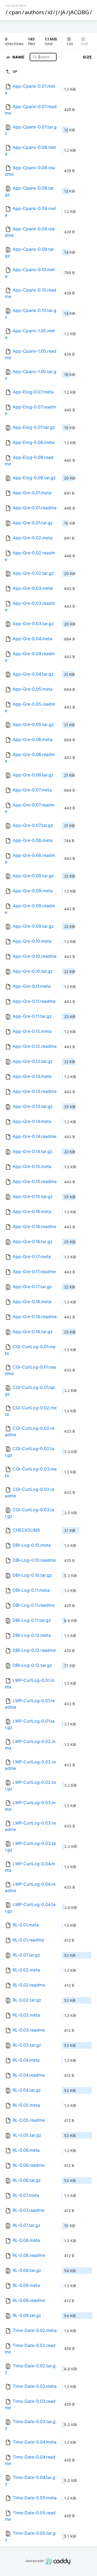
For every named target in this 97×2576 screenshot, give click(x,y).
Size (87, 57)
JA (63, 12)
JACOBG (79, 12)
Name (19, 57)
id (50, 12)
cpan (15, 12)
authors (34, 12)
